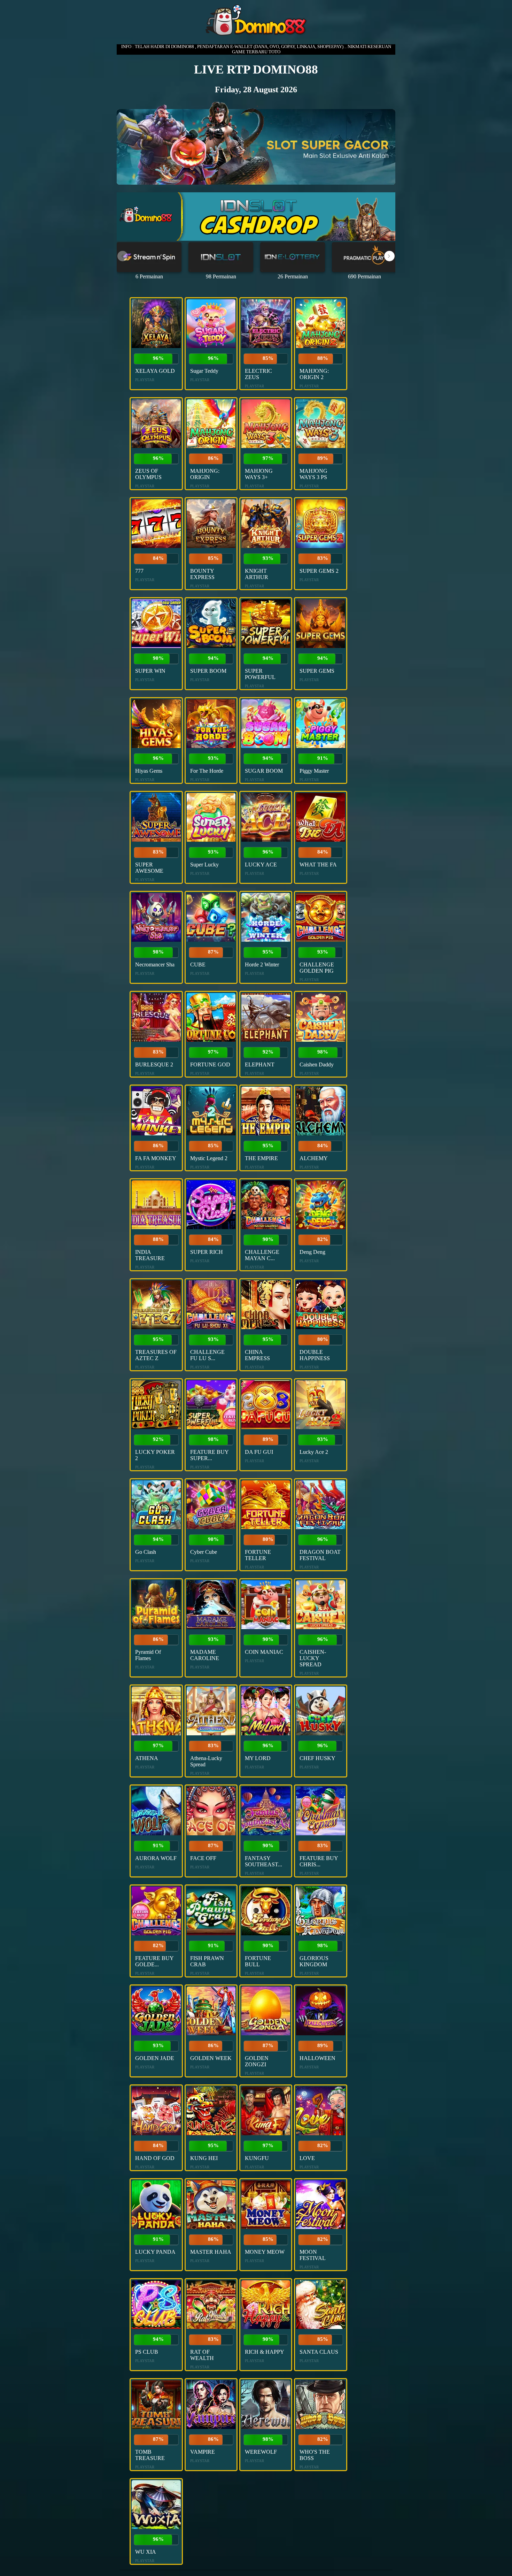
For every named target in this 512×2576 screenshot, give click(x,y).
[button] (389, 256)
